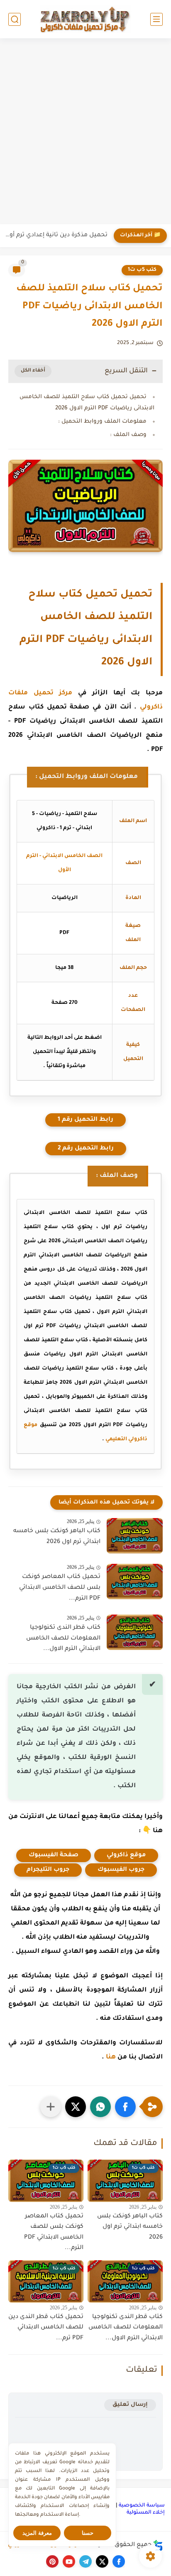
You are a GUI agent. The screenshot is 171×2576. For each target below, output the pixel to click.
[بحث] (15, 19)
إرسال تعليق (130, 2405)
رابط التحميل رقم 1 (85, 1120)
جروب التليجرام (48, 1870)
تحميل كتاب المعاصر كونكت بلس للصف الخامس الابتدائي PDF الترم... (60, 1588)
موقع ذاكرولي (126, 1855)
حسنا (88, 2533)
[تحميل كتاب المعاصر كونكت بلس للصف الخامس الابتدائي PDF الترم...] (135, 1582)
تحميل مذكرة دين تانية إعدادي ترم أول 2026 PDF (56, 235)
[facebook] (119, 2561)
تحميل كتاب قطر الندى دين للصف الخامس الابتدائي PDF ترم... (46, 2328)
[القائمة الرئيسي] (156, 19)
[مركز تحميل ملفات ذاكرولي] (85, 19)
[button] (125, 2107)
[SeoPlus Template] (158, 2545)
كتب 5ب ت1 (142, 270)
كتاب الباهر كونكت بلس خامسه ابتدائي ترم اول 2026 (57, 1537)
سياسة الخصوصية (142, 2506)
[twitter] (102, 2561)
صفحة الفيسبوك (54, 1855)
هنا (111, 2057)
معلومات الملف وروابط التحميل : (102, 422)
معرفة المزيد (37, 2533)
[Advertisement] (85, 132)
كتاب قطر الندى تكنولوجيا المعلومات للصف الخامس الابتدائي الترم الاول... (63, 1638)
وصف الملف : (128, 435)
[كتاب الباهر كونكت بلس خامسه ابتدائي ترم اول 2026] (135, 1536)
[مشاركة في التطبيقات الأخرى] (51, 2107)
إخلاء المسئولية (146, 2513)
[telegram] (85, 2561)
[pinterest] (52, 2561)
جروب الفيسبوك (121, 1870)
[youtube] (69, 2561)
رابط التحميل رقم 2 (86, 1149)
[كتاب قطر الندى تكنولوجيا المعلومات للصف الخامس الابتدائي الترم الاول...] (135, 1632)
